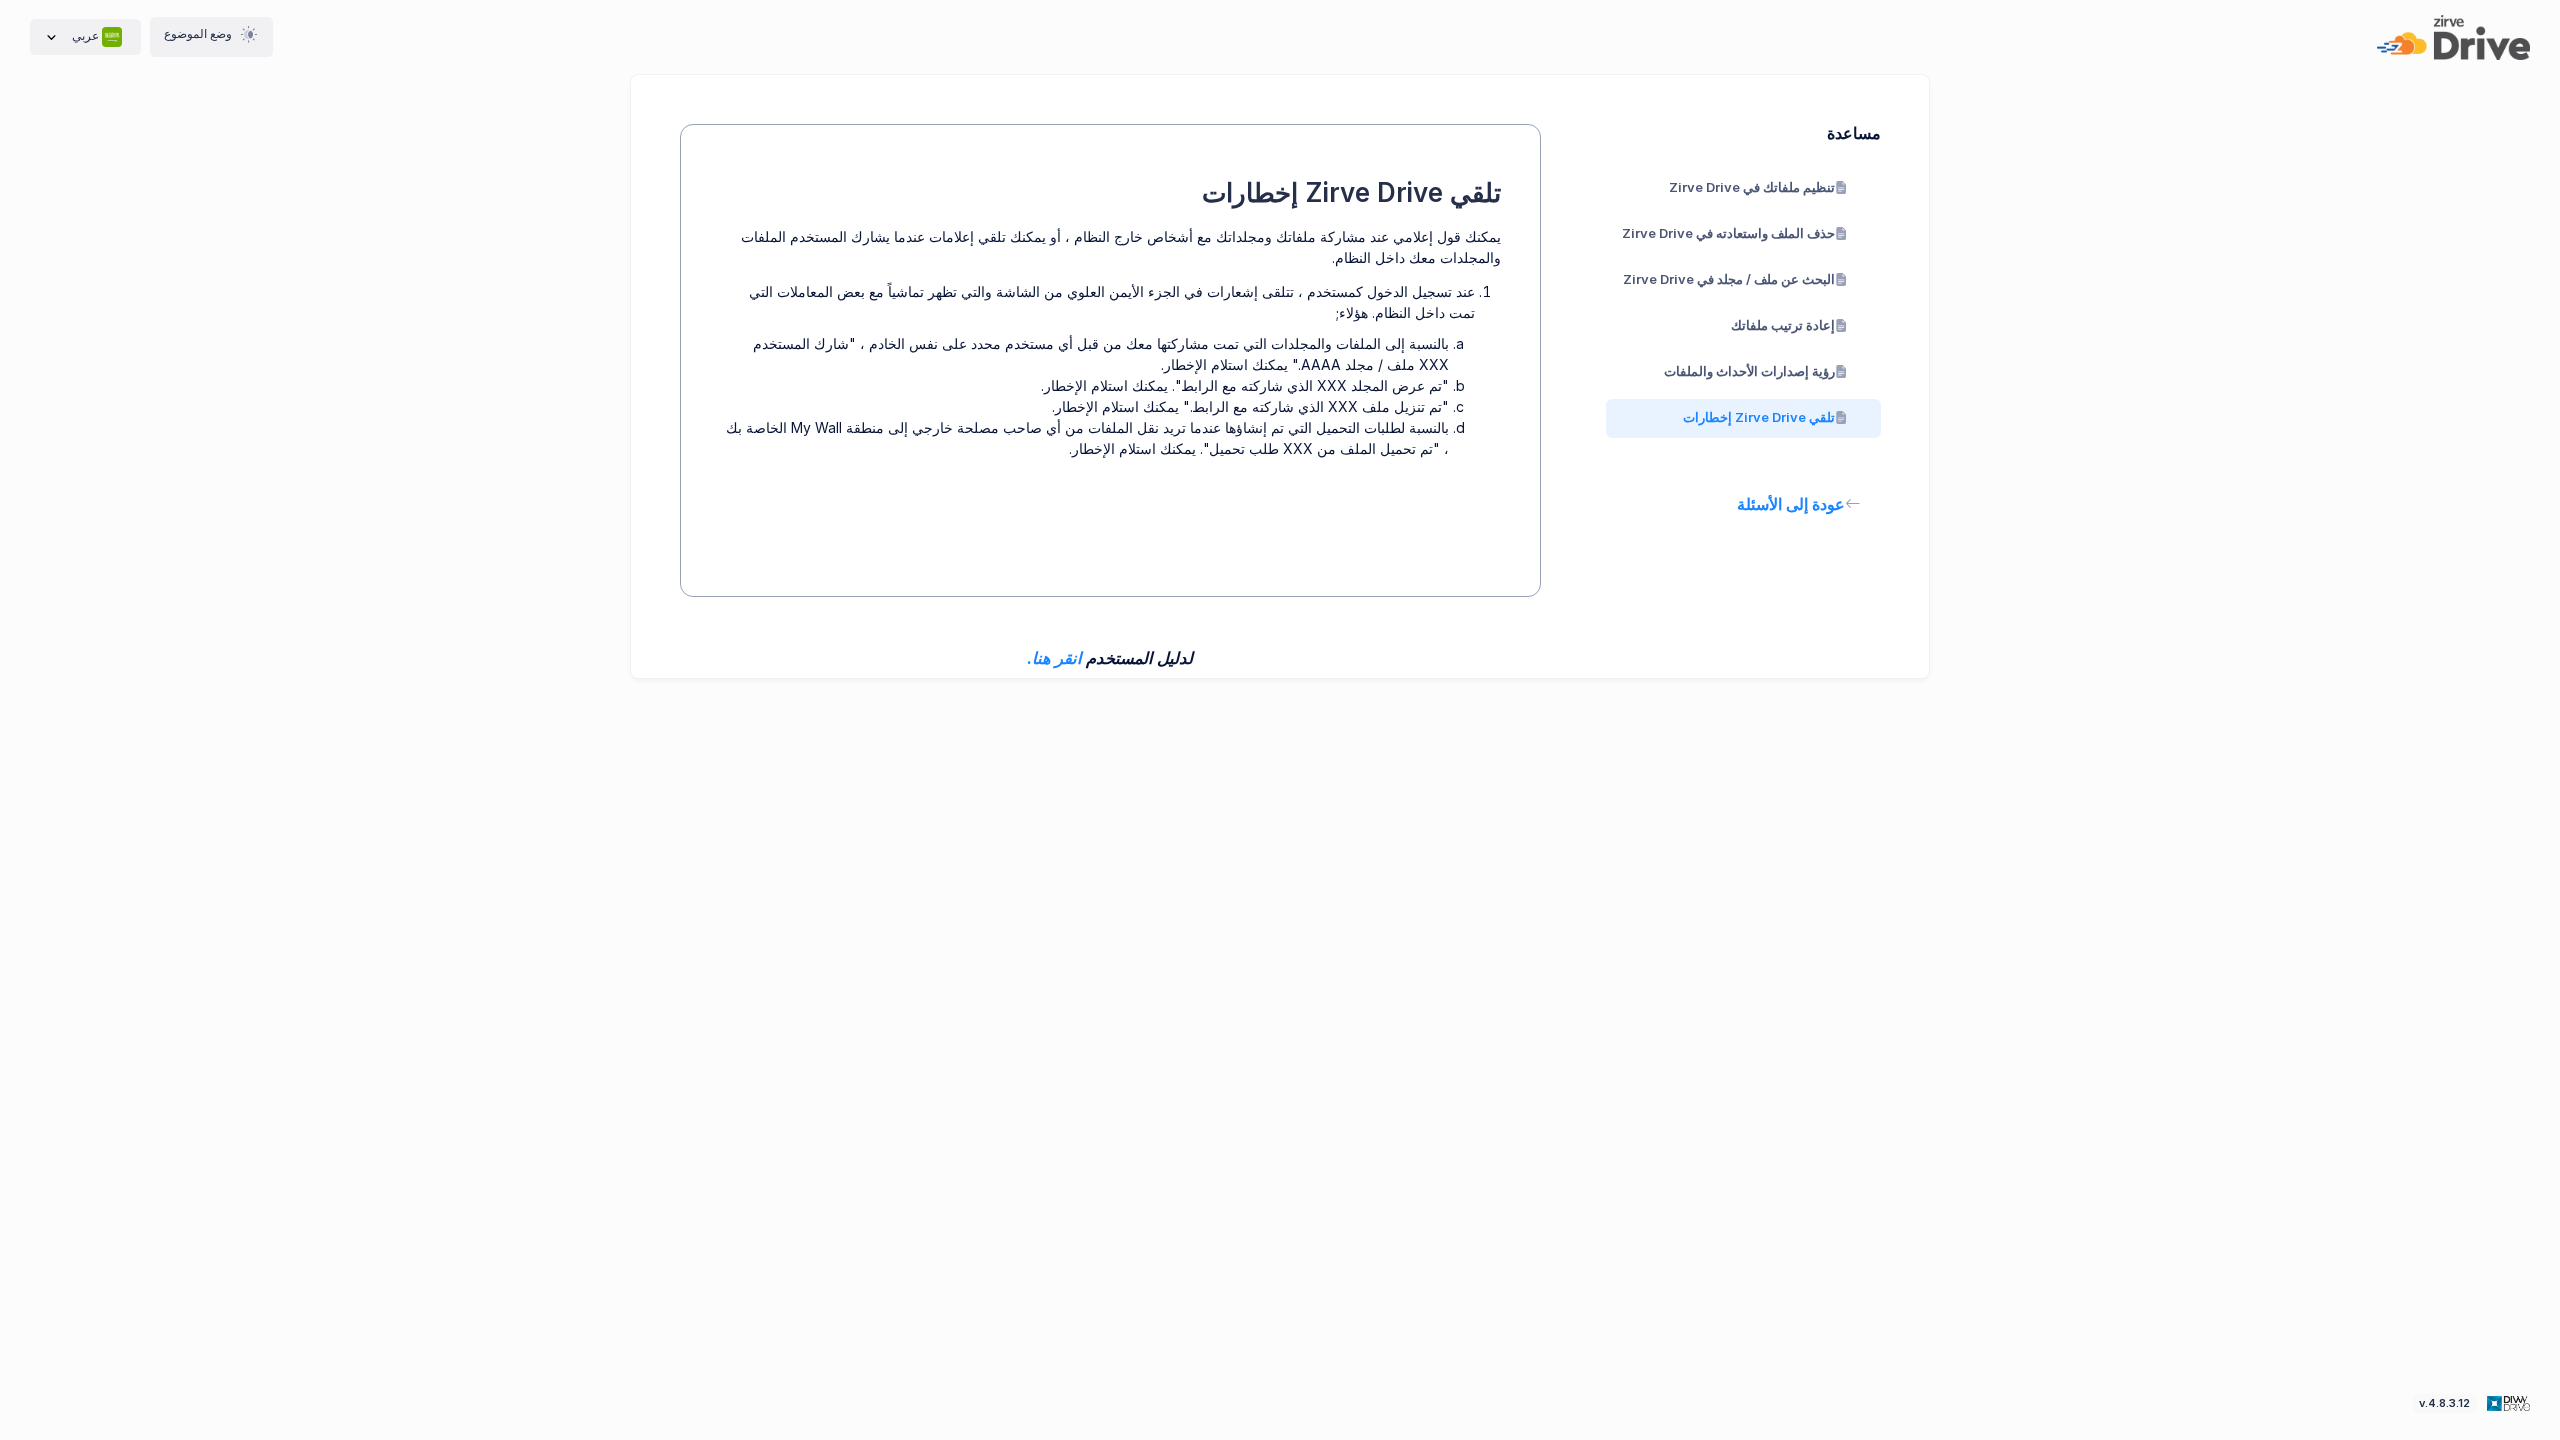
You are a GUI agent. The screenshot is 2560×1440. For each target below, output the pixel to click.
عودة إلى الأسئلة (1791, 504)
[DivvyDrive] (2453, 37)
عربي (85, 35)
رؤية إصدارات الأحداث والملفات (1749, 371)
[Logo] (2506, 1402)
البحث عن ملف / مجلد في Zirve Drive (1729, 279)
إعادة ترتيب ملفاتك (1783, 325)
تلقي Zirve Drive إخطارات (1759, 417)
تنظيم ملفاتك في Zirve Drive (1752, 187)
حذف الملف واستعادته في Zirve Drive (1728, 233)
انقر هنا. (1054, 658)
